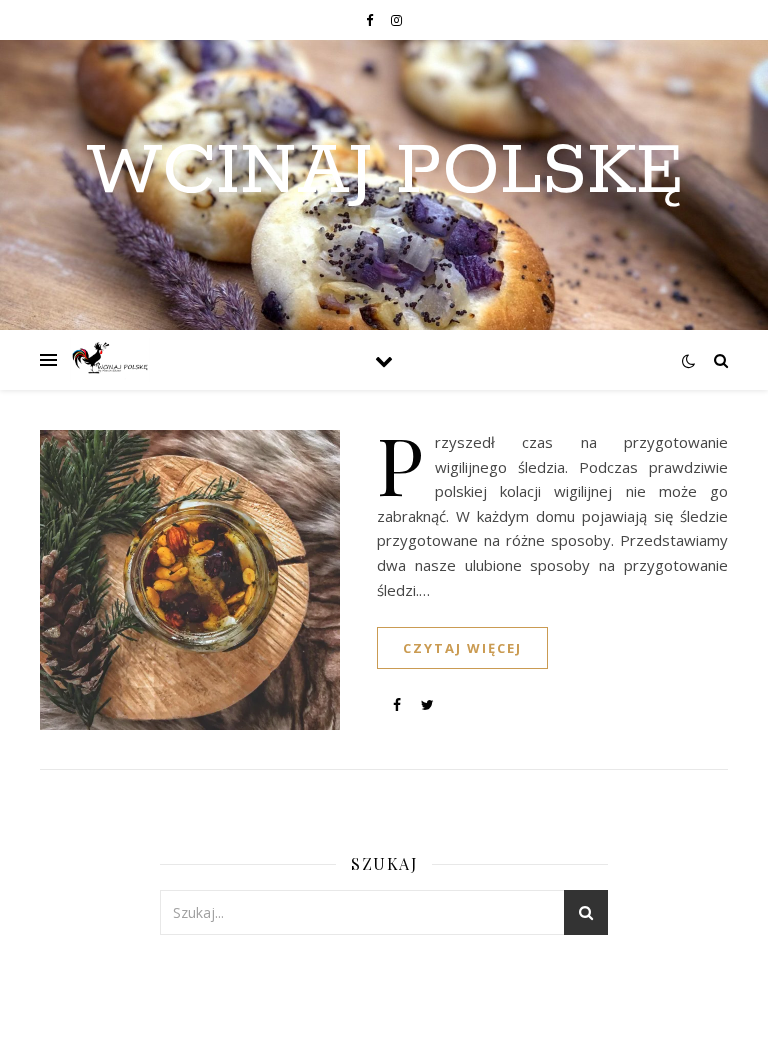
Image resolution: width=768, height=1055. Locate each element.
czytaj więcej (462, 648)
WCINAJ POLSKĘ (384, 173)
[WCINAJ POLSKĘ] (110, 360)
